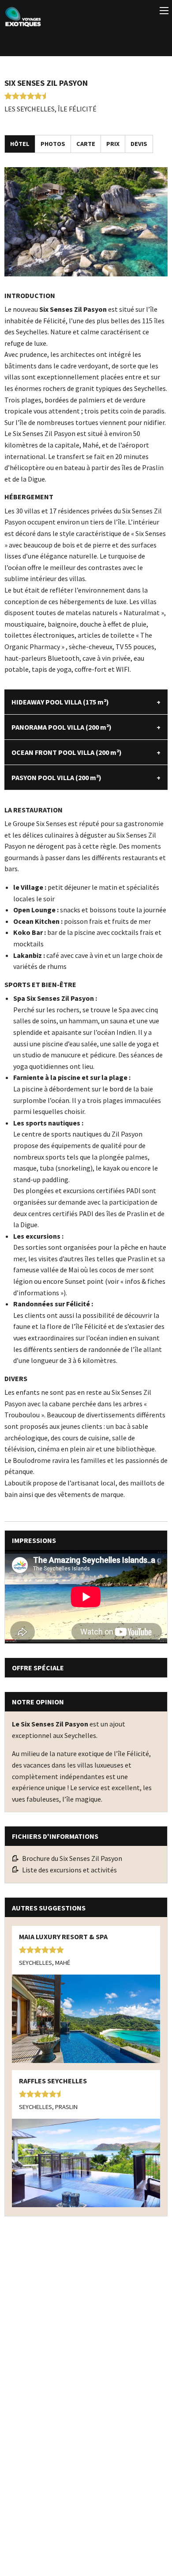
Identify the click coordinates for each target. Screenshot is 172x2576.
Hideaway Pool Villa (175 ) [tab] (60, 702)
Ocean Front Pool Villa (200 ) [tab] (67, 752)
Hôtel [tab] (20, 144)
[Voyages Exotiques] (23, 15)
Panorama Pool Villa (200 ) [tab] (62, 727)
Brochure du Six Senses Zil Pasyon (72, 1858)
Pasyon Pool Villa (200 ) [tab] (56, 777)
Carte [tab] (86, 144)
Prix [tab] (113, 144)
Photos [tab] (53, 144)
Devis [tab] (139, 144)
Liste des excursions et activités (69, 1870)
